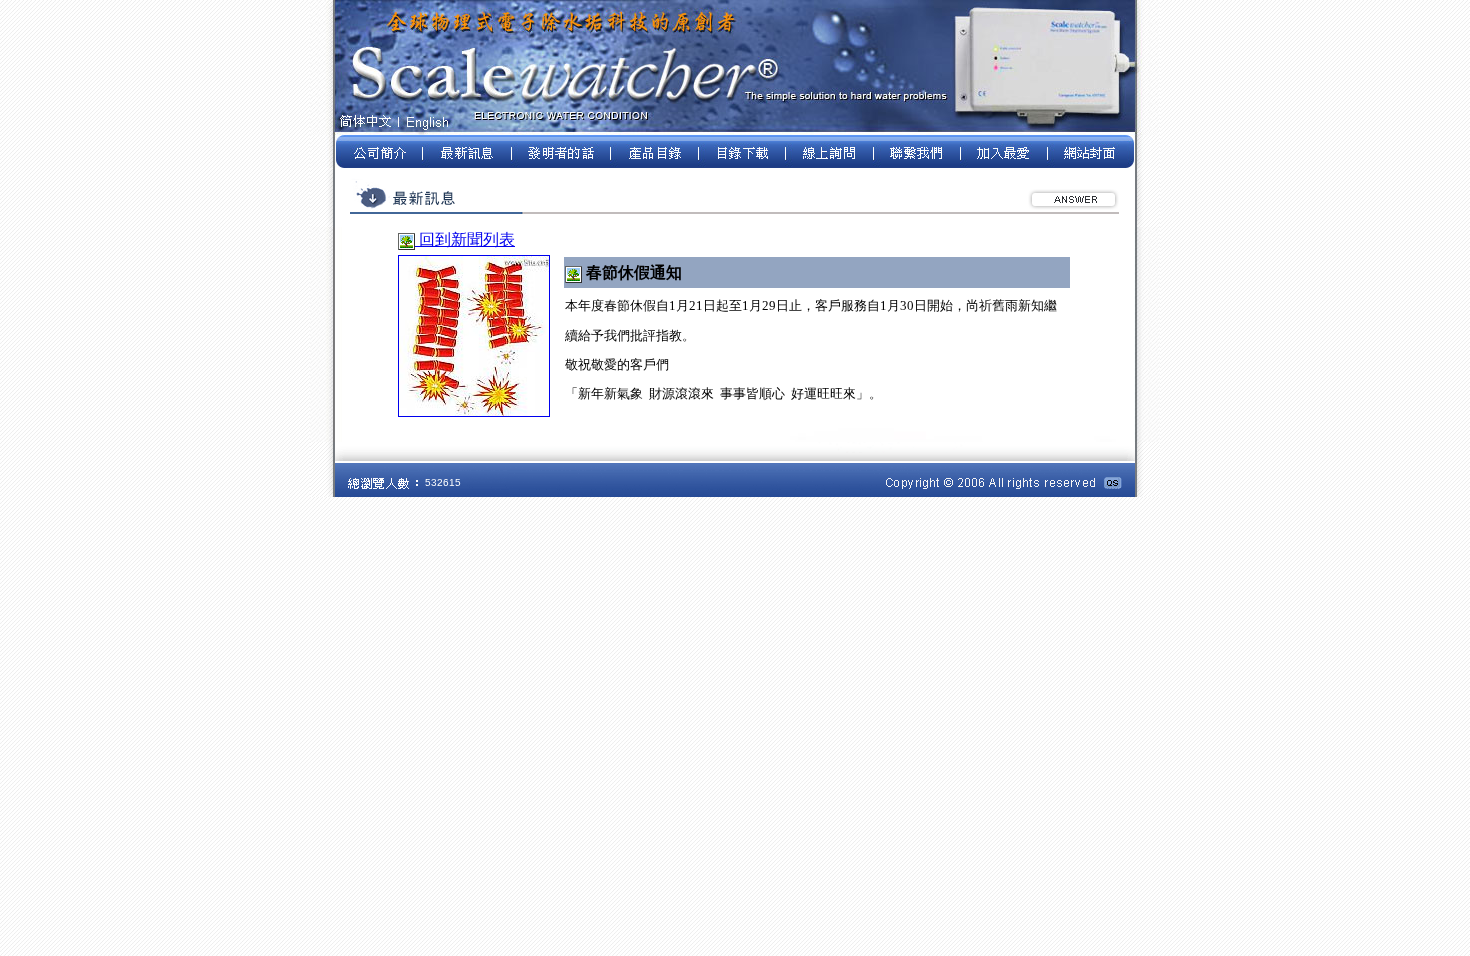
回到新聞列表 (465, 239)
